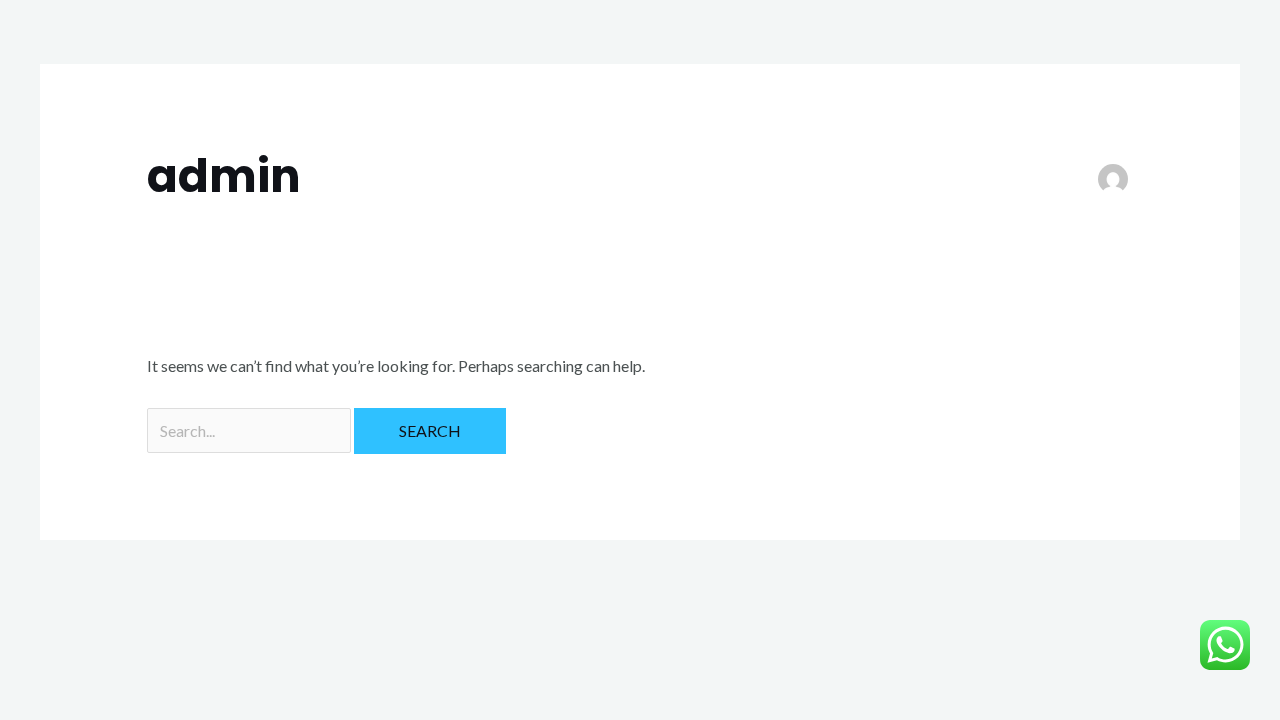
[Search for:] (250, 430)
